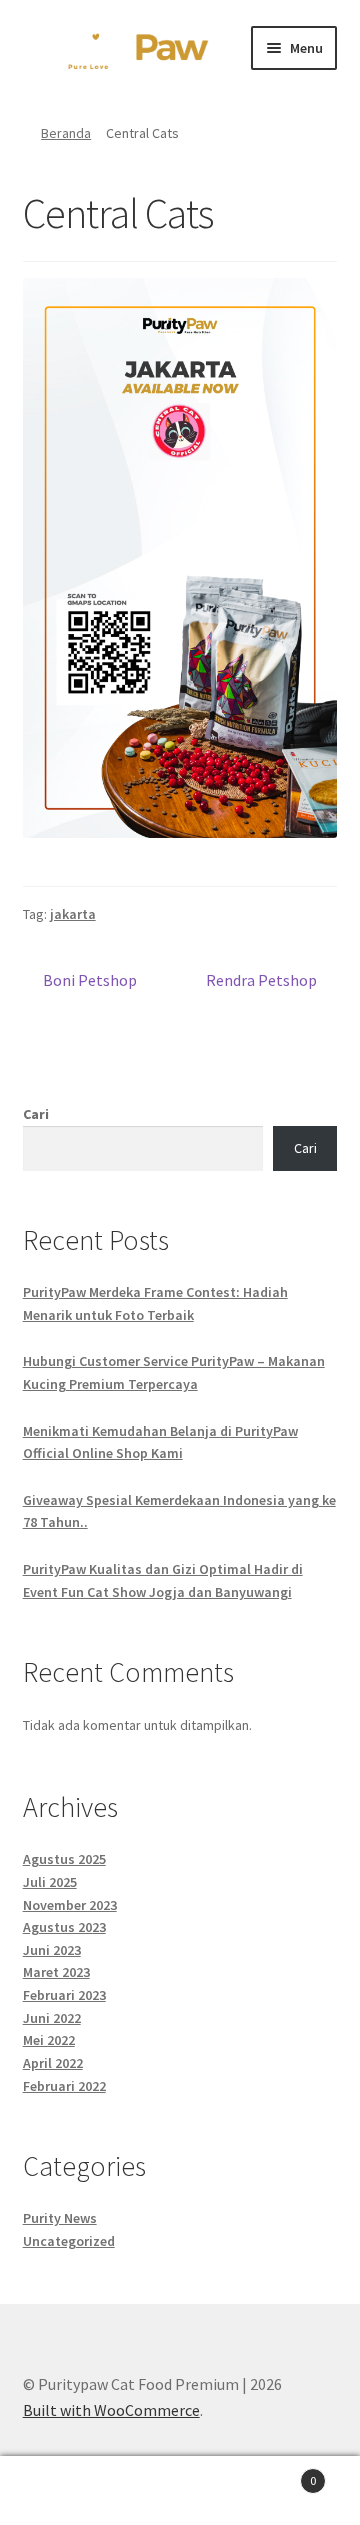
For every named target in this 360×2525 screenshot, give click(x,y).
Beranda (66, 133)
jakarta (73, 914)
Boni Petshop (89, 981)
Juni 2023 (52, 1950)
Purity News (60, 2218)
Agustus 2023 (64, 1927)
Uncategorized (69, 2241)
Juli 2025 (50, 1882)
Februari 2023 (64, 1995)
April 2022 (53, 2063)
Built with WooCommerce (111, 2410)
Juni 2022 (52, 2018)
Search (180, 2491)
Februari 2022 (64, 2086)
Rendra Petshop (261, 981)
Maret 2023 (56, 1972)
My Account (60, 2491)
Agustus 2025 (64, 1859)
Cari (36, 1114)
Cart (278, 2473)
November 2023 (70, 1905)
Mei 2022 (49, 2040)
